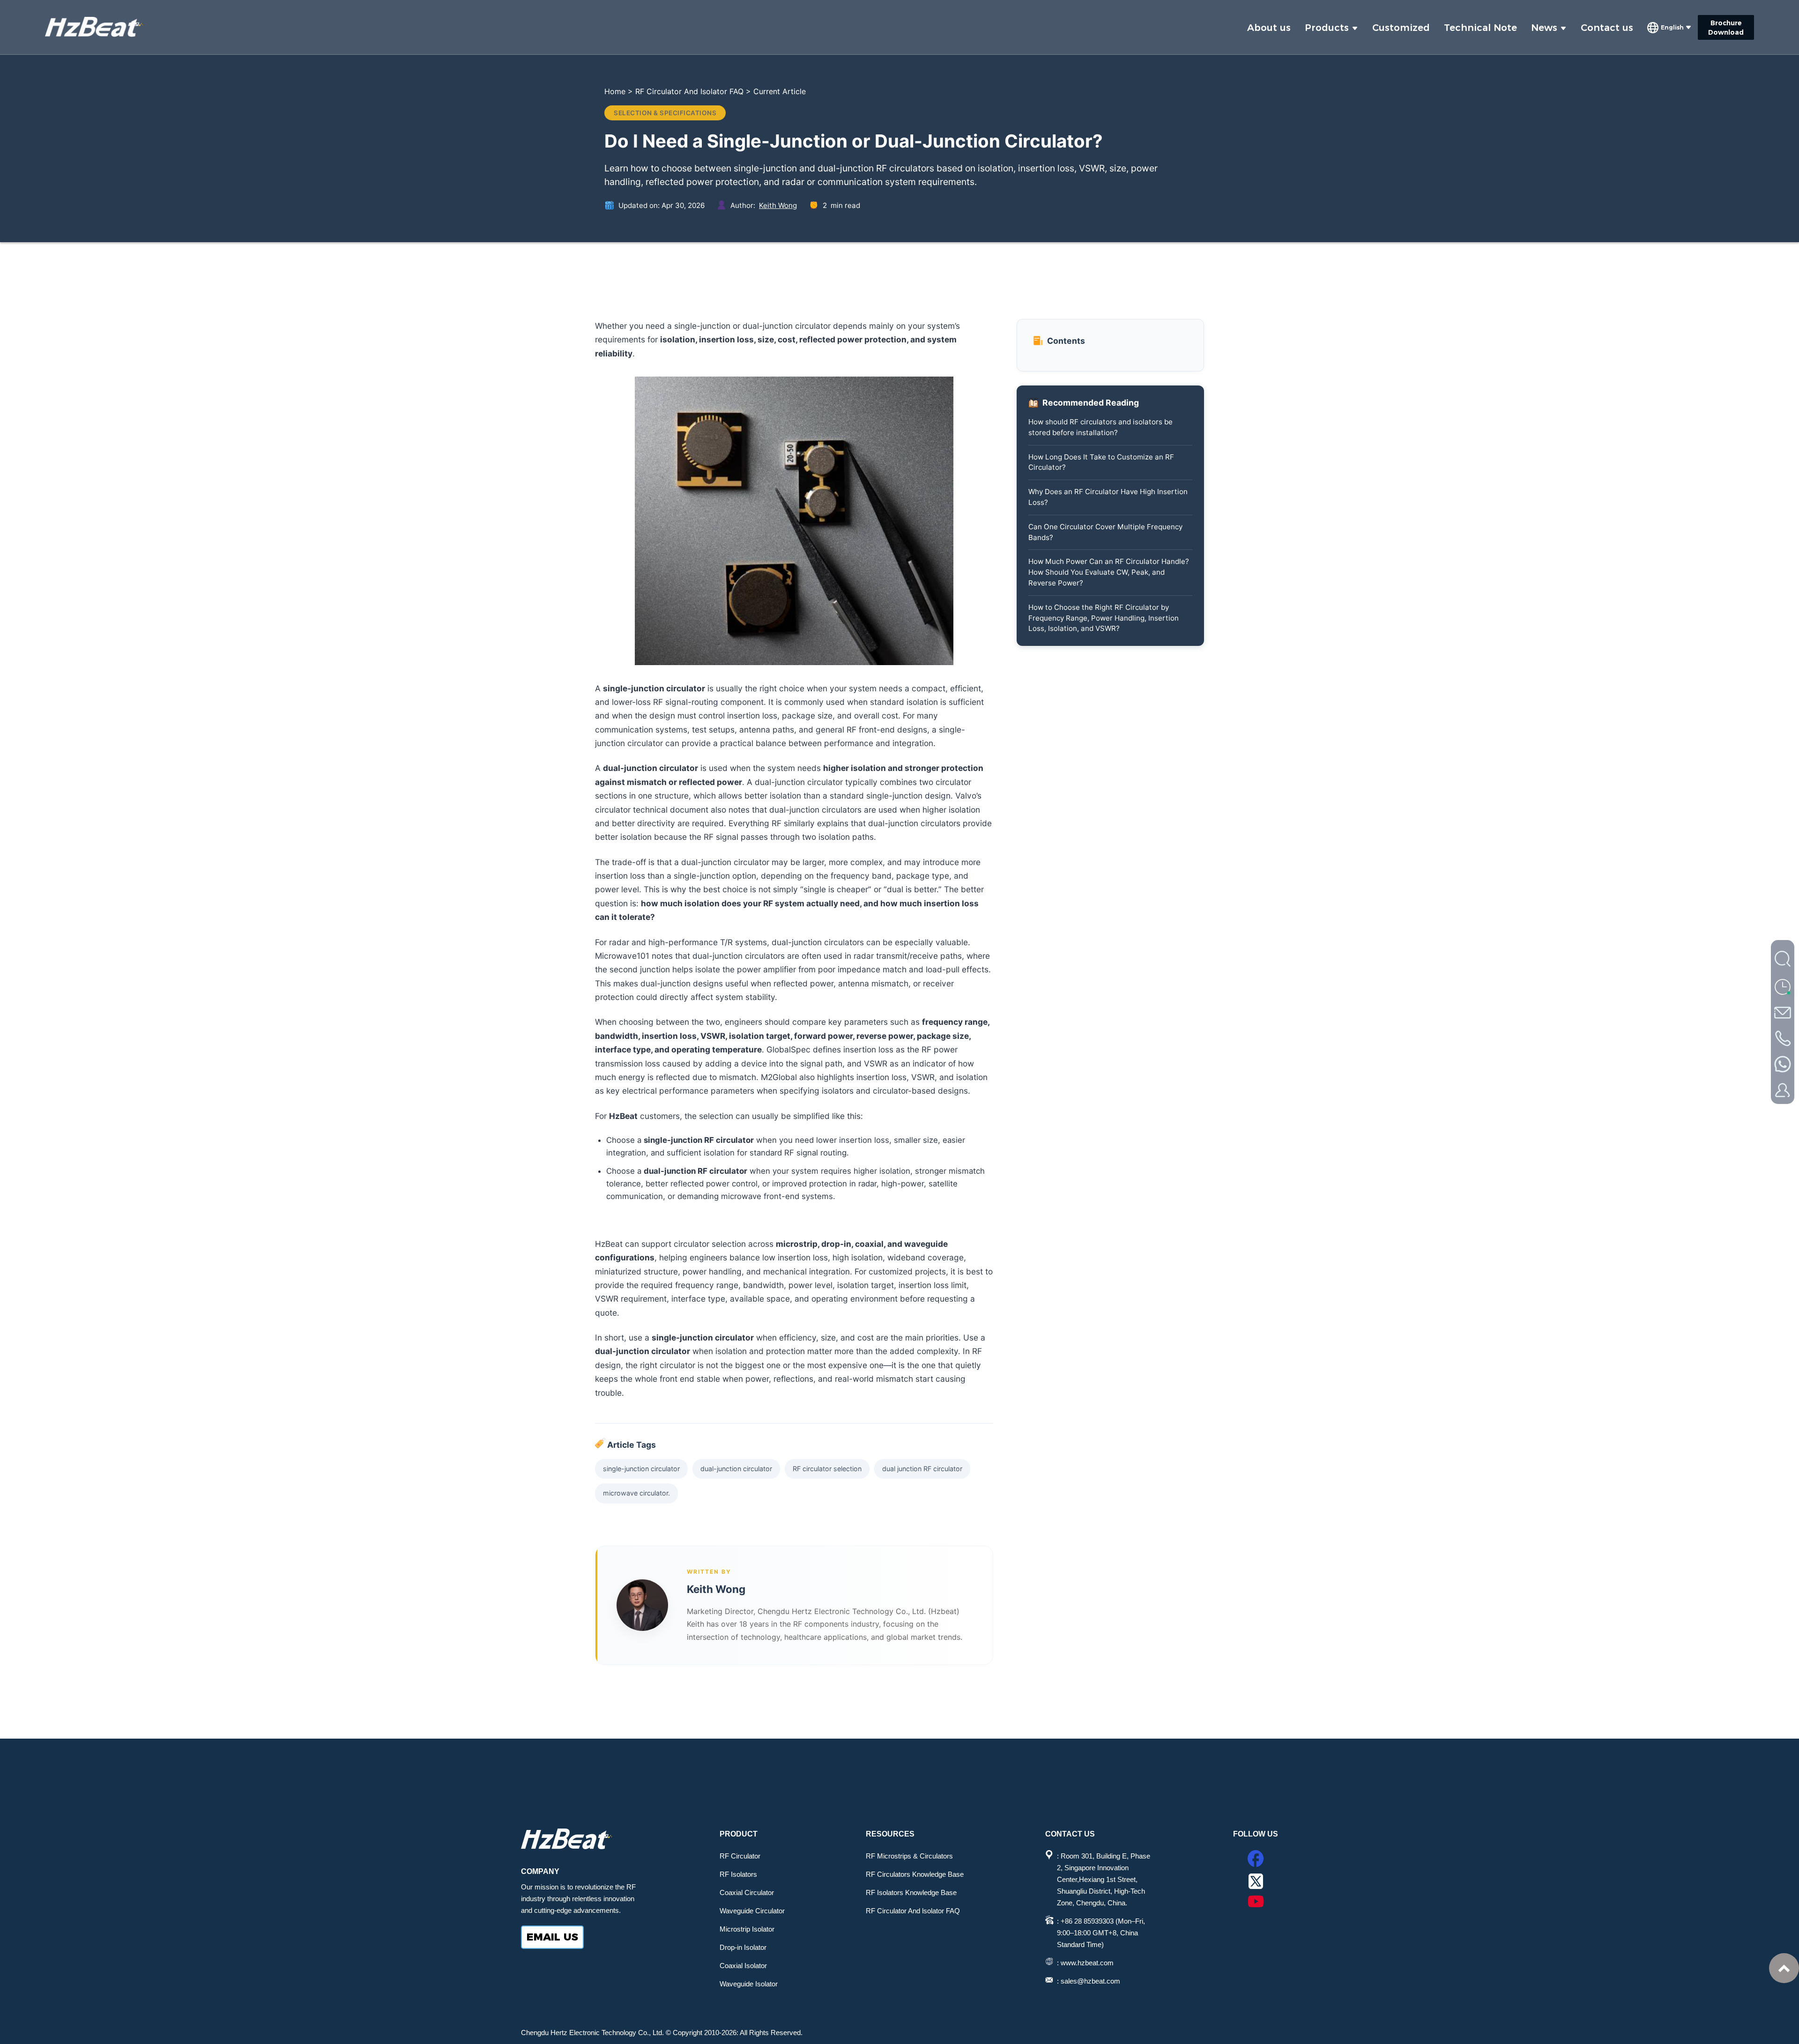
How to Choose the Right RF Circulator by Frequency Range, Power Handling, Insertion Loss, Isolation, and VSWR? (1104, 618)
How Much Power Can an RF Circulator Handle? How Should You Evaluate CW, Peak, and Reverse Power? (1109, 572)
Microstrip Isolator (747, 1929)
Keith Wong (778, 205)
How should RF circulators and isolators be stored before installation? (1100, 427)
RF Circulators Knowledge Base (915, 1874)
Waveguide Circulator (752, 1911)
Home (615, 91)
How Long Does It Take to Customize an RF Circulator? (1101, 462)
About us (1269, 28)
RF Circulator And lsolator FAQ (913, 1911)
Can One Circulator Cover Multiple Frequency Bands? (1105, 532)
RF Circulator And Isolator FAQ (689, 91)
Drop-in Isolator (743, 1947)
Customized (1401, 28)
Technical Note (1480, 28)
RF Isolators (738, 1874)
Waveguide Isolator (749, 1984)
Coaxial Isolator (743, 1966)
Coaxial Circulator (747, 1892)
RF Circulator (740, 1856)
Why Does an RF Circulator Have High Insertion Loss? (1108, 497)
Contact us (1607, 28)
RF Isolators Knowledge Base (911, 1892)
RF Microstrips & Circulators (909, 1856)
